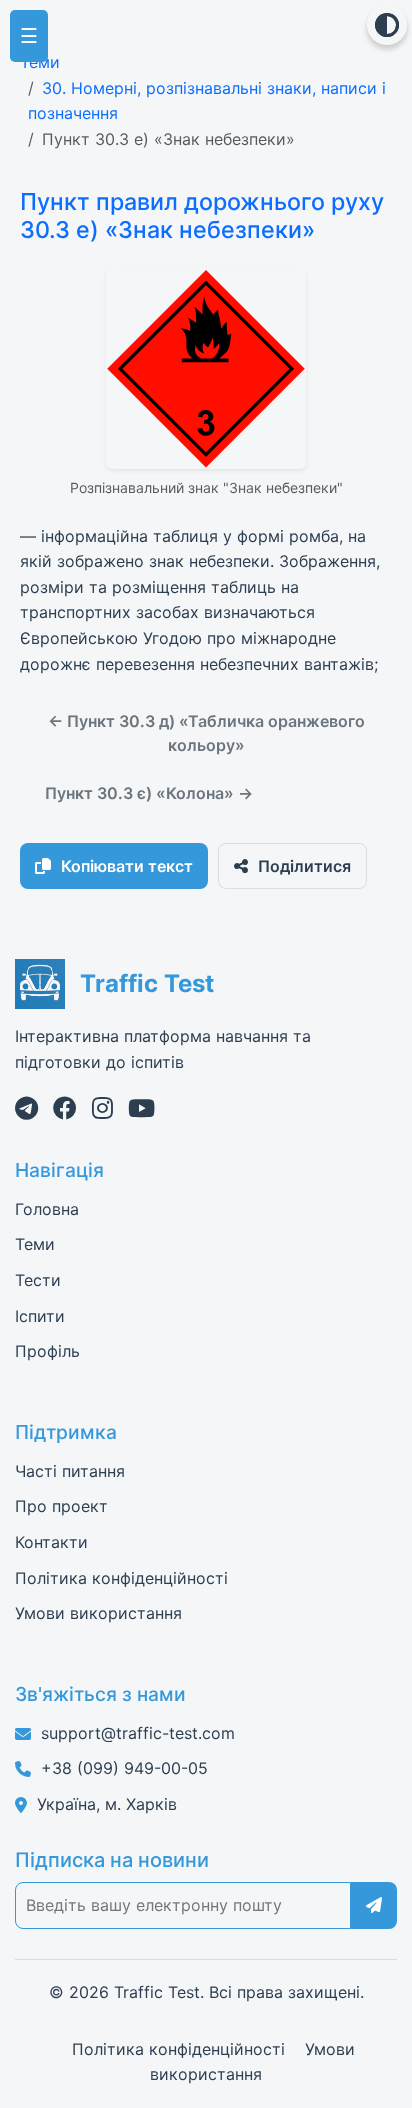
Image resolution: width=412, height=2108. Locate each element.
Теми (40, 62)
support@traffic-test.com (138, 1733)
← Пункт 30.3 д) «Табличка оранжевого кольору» (206, 733)
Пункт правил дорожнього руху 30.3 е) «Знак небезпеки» (202, 215)
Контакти (51, 1542)
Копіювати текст (127, 866)
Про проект (61, 1506)
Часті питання (70, 1471)
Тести (38, 1280)
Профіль (47, 1351)
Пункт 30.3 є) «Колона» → (149, 793)
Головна (47, 1209)
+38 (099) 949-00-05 (124, 1768)
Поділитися (304, 866)
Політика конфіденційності (121, 1578)
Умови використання (98, 1613)
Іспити (40, 1316)
